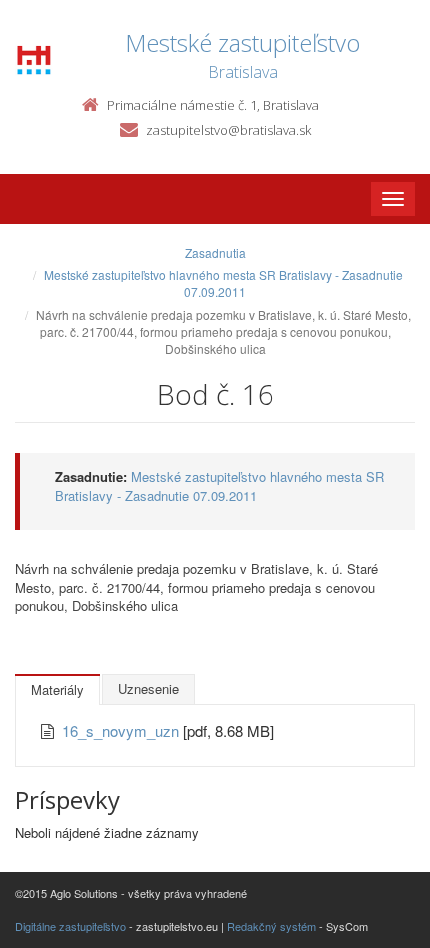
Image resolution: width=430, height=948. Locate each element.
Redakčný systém (271, 926)
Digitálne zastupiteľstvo (70, 926)
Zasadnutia (215, 252)
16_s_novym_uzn (122, 730)
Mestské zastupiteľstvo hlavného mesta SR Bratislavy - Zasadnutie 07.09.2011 (223, 283)
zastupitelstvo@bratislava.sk (228, 130)
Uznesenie (148, 688)
